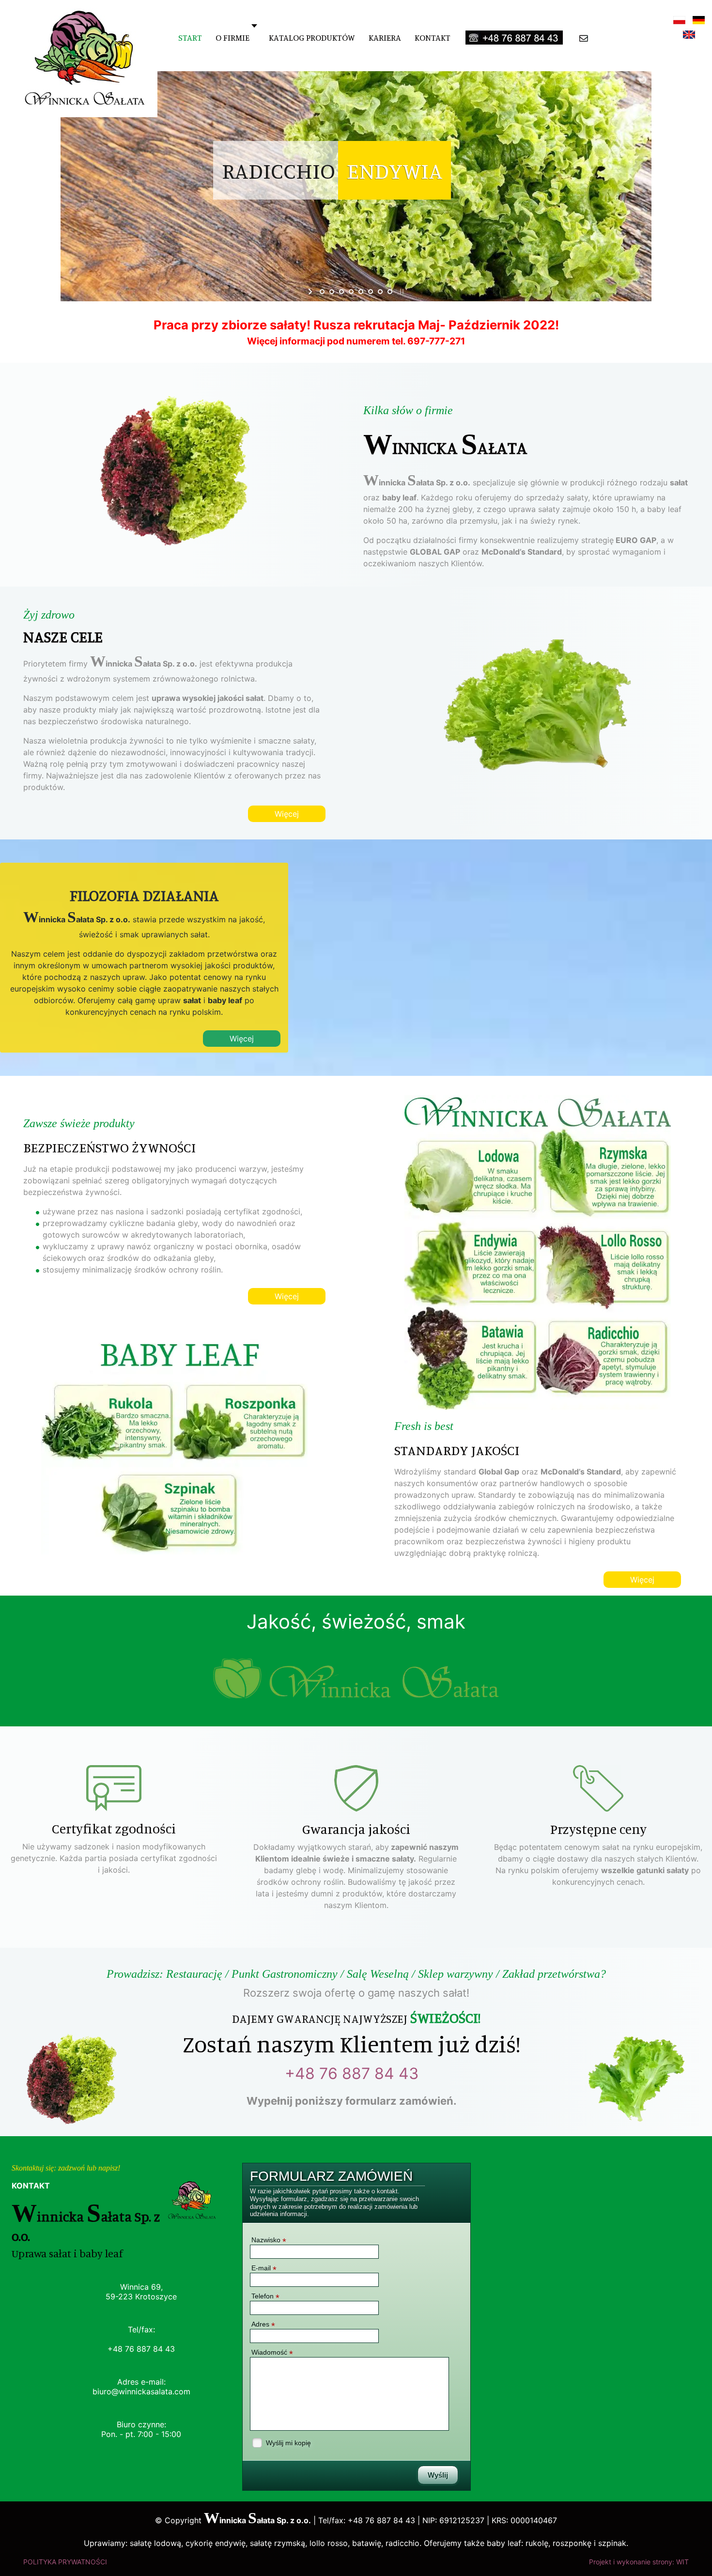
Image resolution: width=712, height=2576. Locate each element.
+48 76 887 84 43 (352, 2073)
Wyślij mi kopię (288, 2443)
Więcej (287, 814)
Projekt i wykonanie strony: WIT (639, 2562)
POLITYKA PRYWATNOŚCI (65, 2562)
